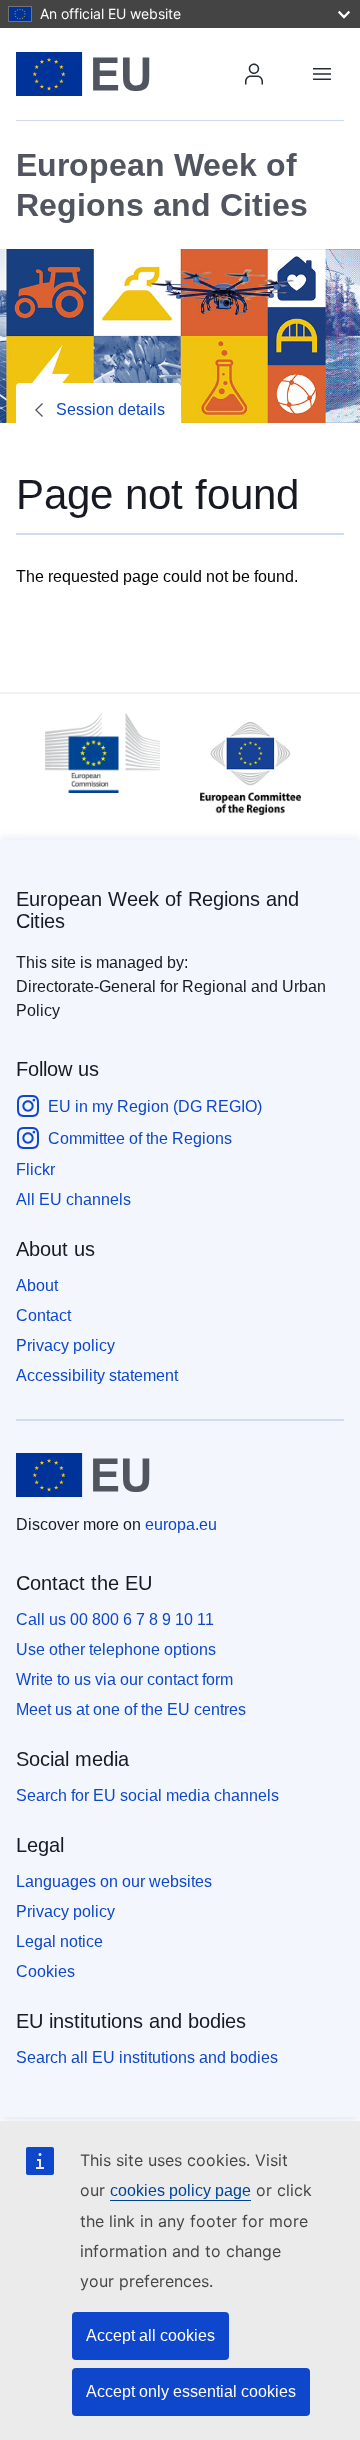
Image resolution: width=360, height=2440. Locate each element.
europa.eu (181, 1524)
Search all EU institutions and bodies (147, 2057)
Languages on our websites (114, 1881)
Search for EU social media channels (147, 1795)
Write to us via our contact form (124, 1679)
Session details (110, 409)
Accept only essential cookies (191, 2391)
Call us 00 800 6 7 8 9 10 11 (115, 1619)
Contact (43, 1315)
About (37, 1285)
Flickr (35, 1169)
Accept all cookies (150, 2335)
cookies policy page (180, 2190)
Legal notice (59, 1941)
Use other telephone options (116, 1649)
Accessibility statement (97, 1375)
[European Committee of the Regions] (240, 819)
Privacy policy (65, 1345)
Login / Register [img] (254, 74)
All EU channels (73, 1199)
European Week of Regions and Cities (157, 910)
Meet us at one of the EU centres (131, 1709)
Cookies (45, 1971)
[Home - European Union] (132, 74)
